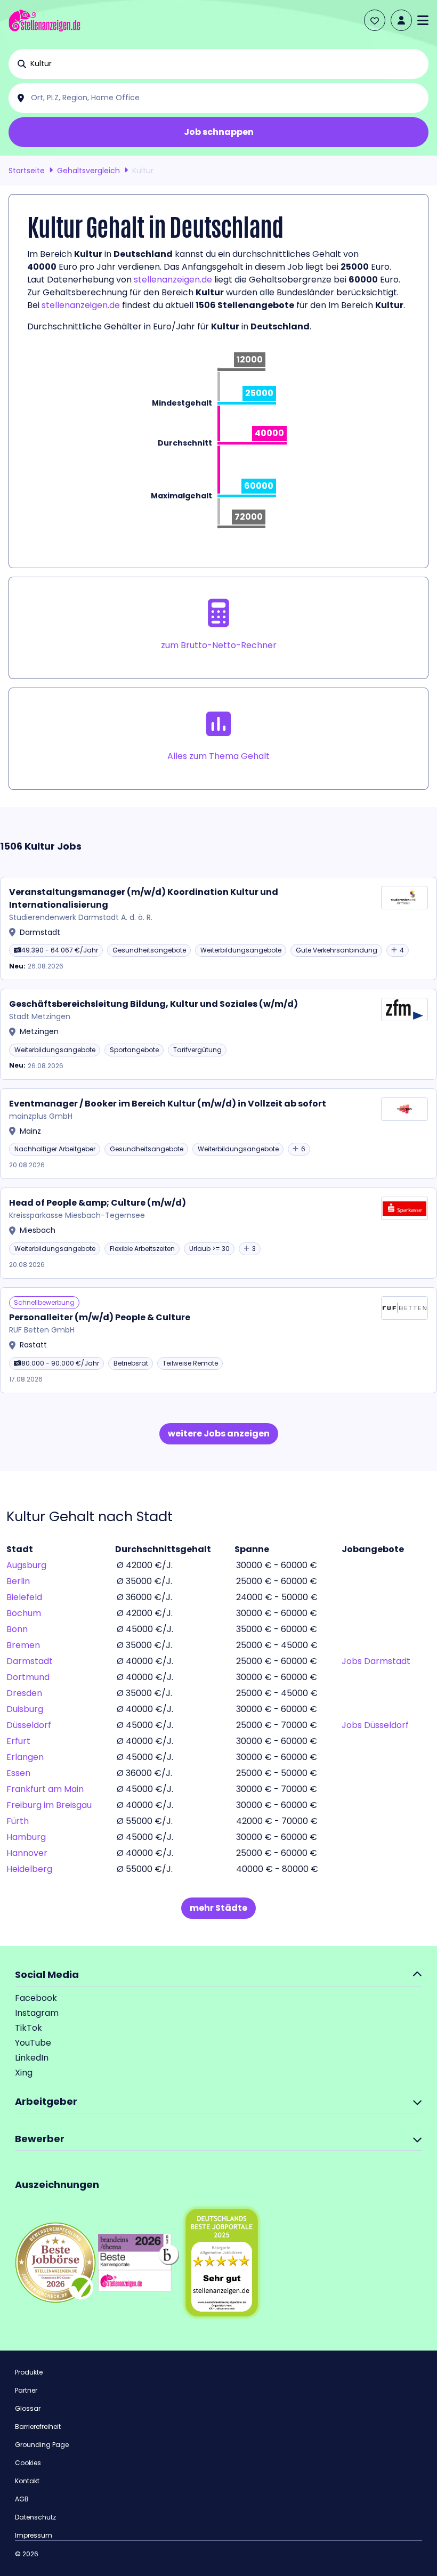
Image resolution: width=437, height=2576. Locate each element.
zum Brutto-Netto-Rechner (219, 645)
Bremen (23, 1645)
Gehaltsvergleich (88, 171)
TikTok (29, 2028)
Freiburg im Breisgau (49, 1805)
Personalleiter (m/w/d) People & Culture (100, 1317)
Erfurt (18, 1741)
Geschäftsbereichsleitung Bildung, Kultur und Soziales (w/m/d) (153, 1004)
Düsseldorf (29, 1725)
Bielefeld (24, 1597)
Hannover (27, 1853)
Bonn (17, 1629)
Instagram (37, 2013)
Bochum (24, 1613)
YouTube (33, 2043)
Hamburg (26, 1837)
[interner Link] (44, 21)
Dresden (24, 1693)
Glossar (28, 2408)
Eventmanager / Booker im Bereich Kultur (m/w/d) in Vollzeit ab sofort (168, 1104)
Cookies (28, 2463)
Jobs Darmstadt (376, 1661)
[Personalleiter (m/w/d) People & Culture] (218, 1340)
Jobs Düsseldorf (375, 1725)
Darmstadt (30, 1661)
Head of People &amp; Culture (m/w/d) (98, 1203)
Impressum (34, 2535)
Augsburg (26, 1565)
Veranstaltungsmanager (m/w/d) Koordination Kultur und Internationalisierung (144, 898)
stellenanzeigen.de (173, 280)
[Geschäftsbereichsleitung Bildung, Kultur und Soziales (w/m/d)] (218, 1034)
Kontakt (27, 2481)
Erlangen (25, 1757)
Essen (18, 1773)
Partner (26, 2390)
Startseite (27, 171)
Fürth (18, 1821)
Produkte (29, 2372)
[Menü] (423, 20)
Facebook (36, 1998)
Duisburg (25, 1709)
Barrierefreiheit (38, 2426)
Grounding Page (42, 2445)
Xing (24, 2073)
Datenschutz (35, 2517)
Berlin (18, 1581)
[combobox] (227, 64)
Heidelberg (29, 1869)
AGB (22, 2499)
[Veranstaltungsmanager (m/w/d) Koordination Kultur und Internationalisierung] (218, 929)
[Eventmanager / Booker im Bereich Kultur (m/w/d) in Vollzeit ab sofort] (218, 1134)
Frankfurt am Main (45, 1789)
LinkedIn (32, 2058)
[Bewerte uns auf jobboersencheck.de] (55, 2262)
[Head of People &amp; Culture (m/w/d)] (218, 1233)
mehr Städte (218, 1908)
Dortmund (28, 1677)
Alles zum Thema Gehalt (218, 756)
